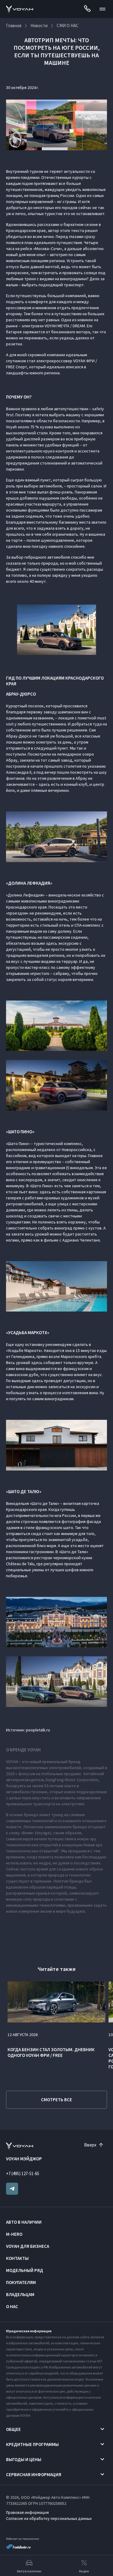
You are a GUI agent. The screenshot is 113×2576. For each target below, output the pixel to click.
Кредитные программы (32, 2444)
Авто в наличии (24, 2222)
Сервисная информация (34, 2474)
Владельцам (20, 2294)
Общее (13, 2429)
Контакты (17, 2258)
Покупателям (21, 2282)
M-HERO (14, 2234)
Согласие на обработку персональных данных (49, 2518)
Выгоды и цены (24, 2459)
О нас (12, 2306)
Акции (84, 2571)
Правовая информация (27, 2512)
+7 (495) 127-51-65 (23, 2173)
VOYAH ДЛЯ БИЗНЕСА (28, 2246)
